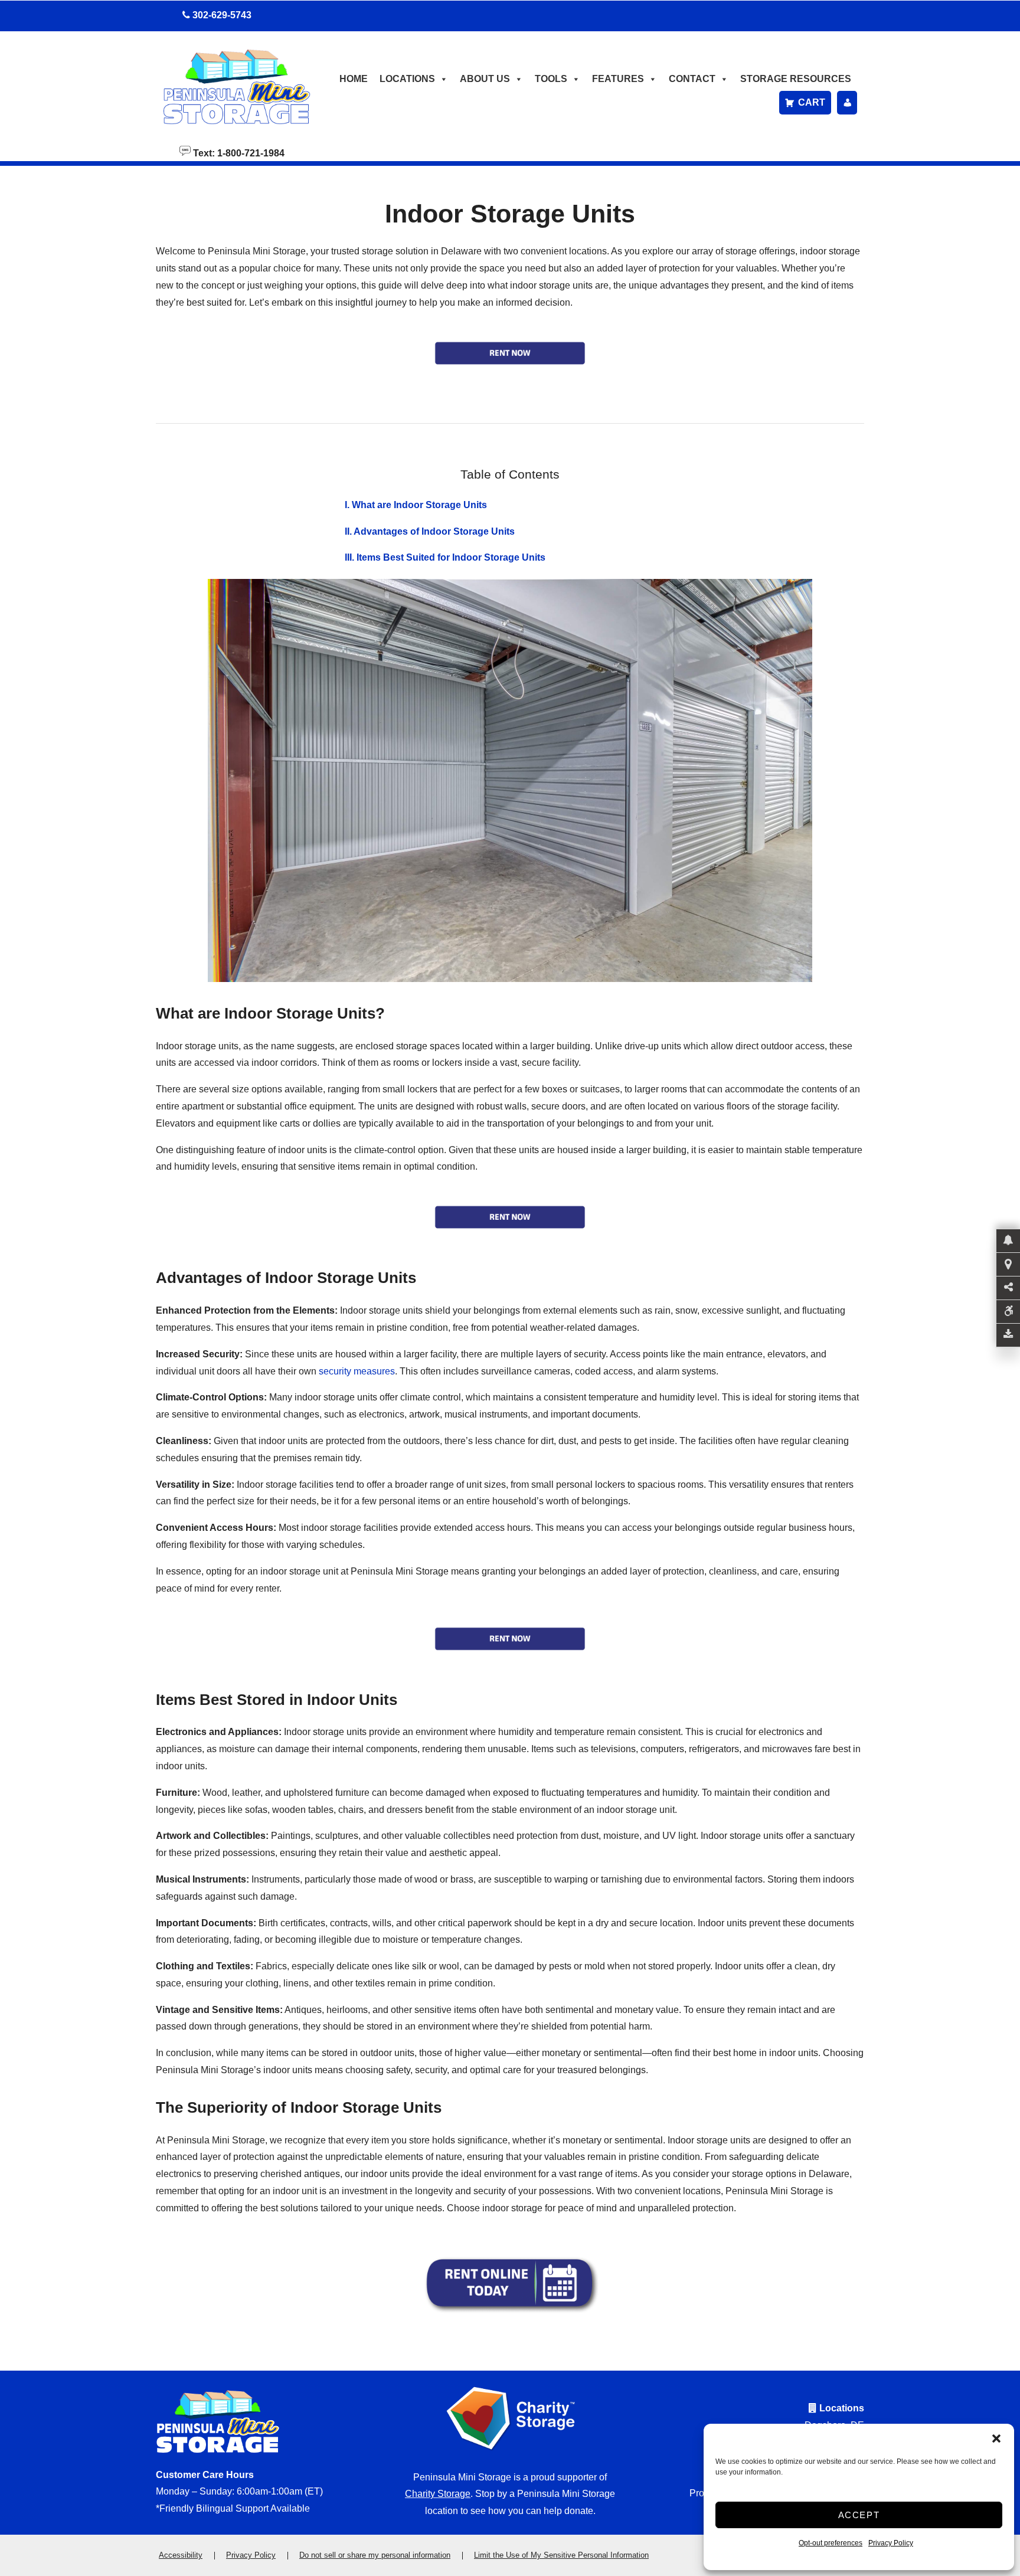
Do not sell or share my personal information (375, 2555)
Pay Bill (847, 103)
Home (354, 79)
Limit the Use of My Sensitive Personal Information (561, 2555)
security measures (357, 1371)
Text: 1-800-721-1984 (238, 152)
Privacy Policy (891, 2543)
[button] (996, 2438)
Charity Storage (438, 2494)
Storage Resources (796, 79)
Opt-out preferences (831, 2543)
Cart (812, 102)
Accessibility (181, 2555)
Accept (859, 2515)
